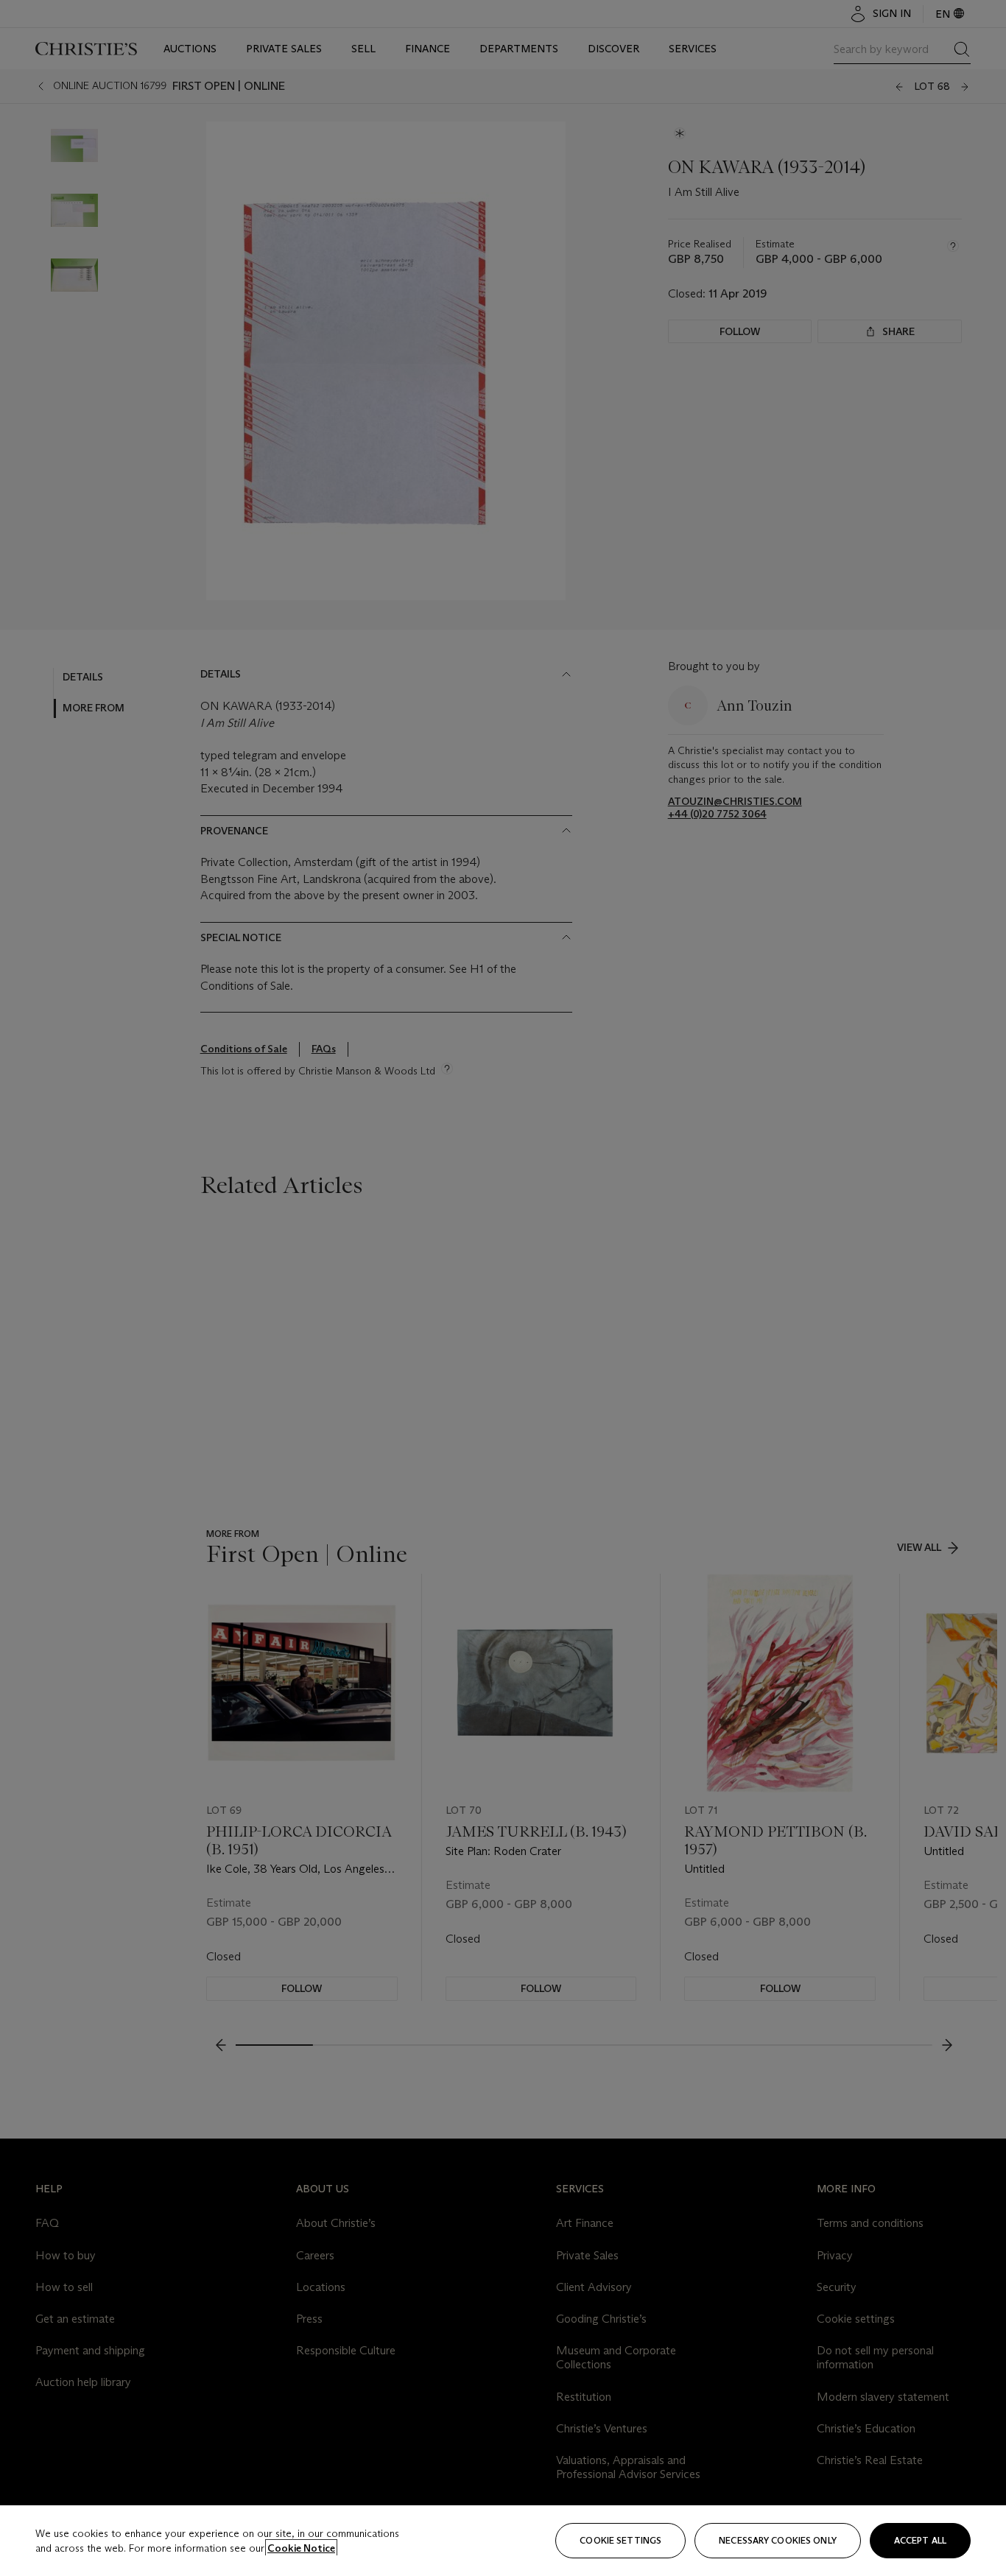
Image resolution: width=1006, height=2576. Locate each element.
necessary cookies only (778, 2540)
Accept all (920, 2540)
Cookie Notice (301, 2548)
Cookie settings (620, 2540)
